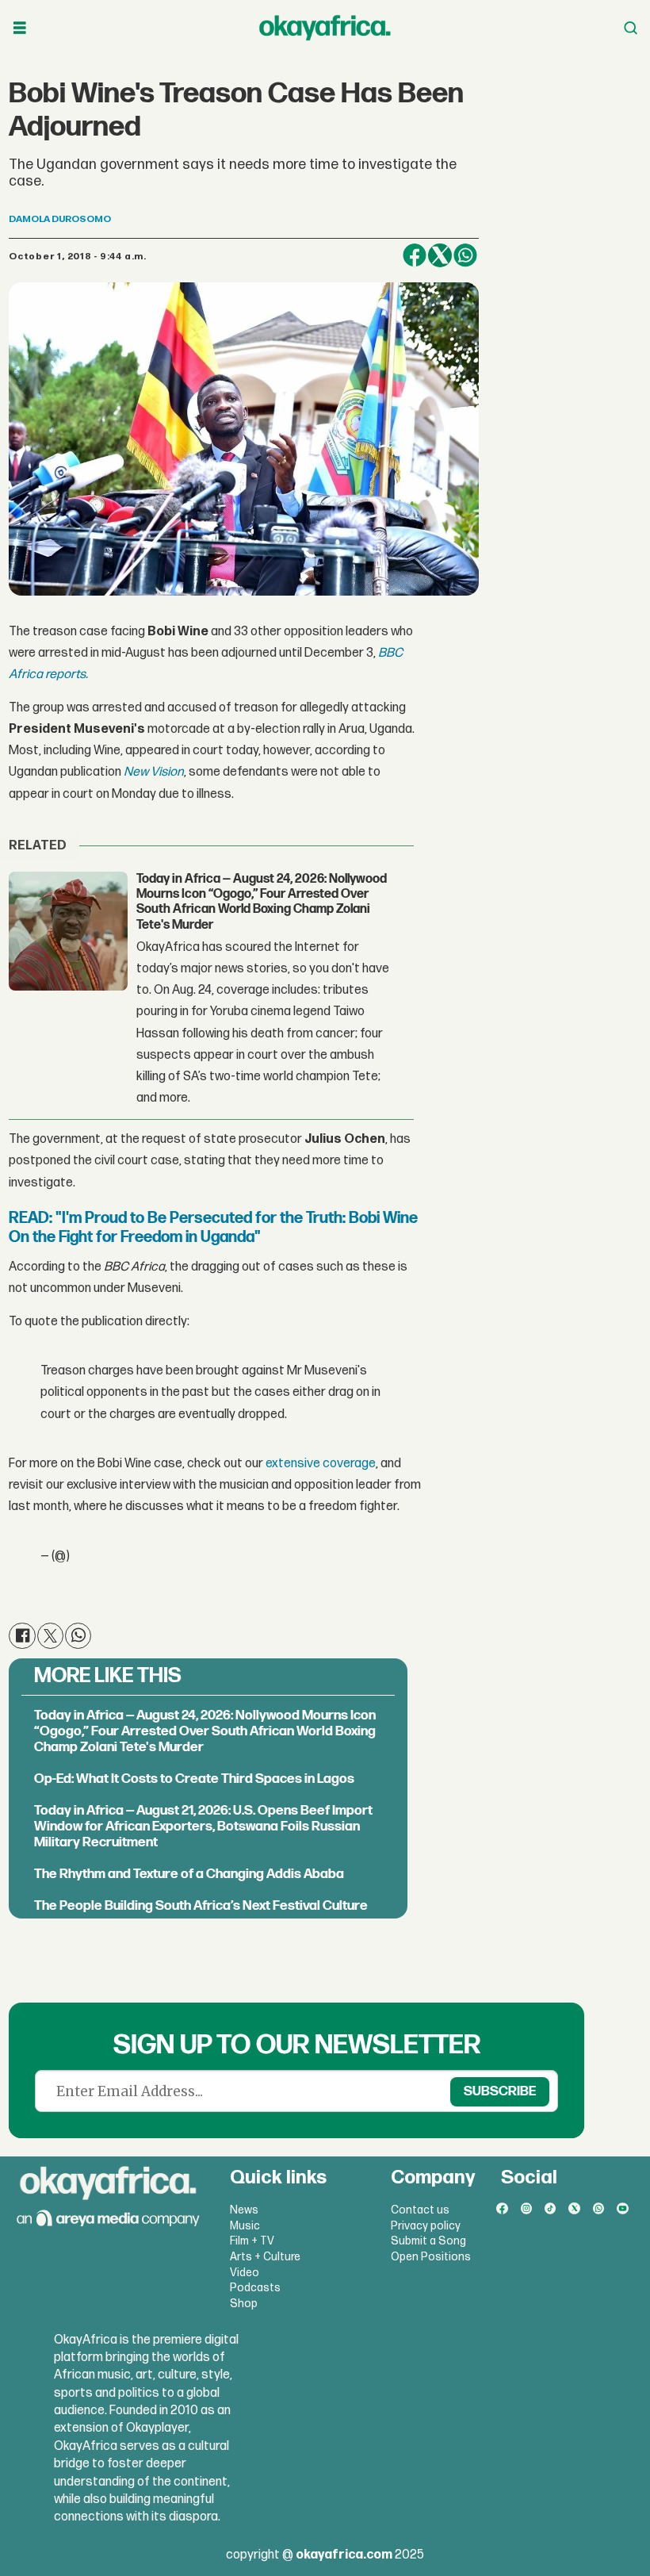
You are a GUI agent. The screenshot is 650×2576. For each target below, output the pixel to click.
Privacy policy (426, 2226)
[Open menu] (20, 28)
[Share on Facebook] (415, 255)
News (244, 2210)
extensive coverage (319, 1464)
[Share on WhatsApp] (465, 255)
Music (245, 2226)
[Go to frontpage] (325, 28)
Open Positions (431, 2257)
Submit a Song (428, 2241)
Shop (244, 2304)
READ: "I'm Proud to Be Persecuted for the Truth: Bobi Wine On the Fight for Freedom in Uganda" (213, 1228)
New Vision (153, 772)
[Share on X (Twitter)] (440, 255)
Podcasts (255, 2288)
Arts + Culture (265, 2257)
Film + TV (252, 2241)
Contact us (420, 2210)
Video (245, 2273)
